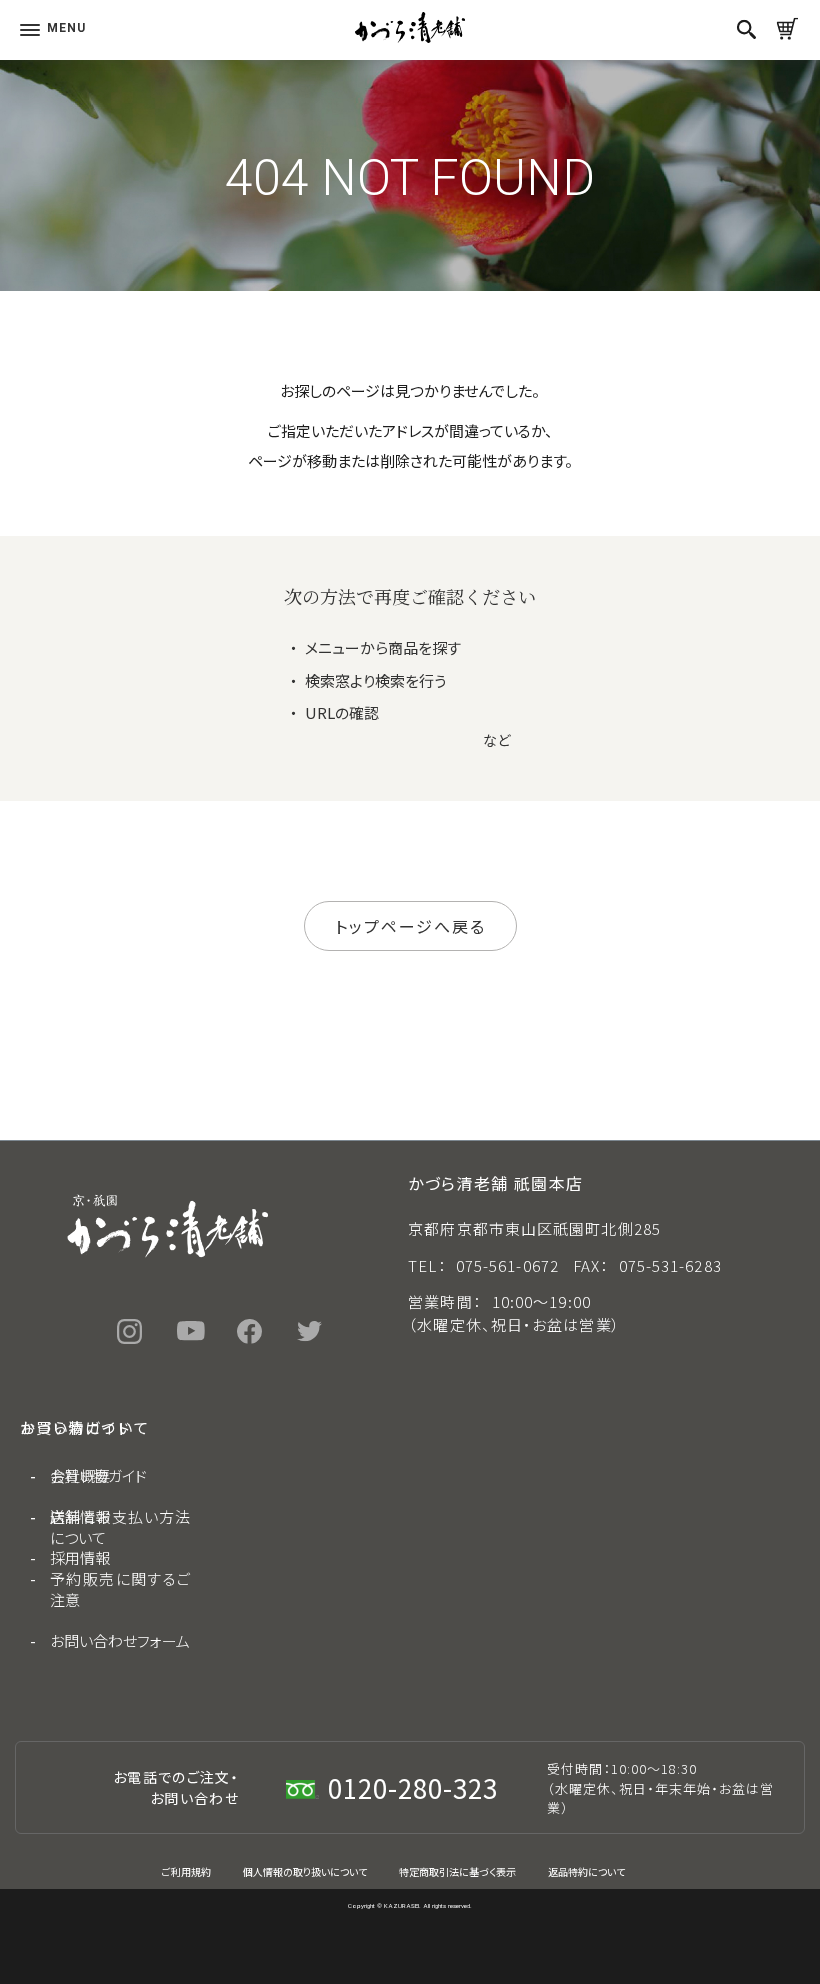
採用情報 (80, 1557)
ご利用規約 (186, 1871)
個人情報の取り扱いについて (305, 1871)
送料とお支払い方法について (120, 1527)
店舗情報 (80, 1516)
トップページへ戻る (410, 926)
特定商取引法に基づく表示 (457, 1871)
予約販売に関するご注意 (120, 1589)
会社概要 (80, 1475)
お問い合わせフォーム (120, 1640)
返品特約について (586, 1871)
